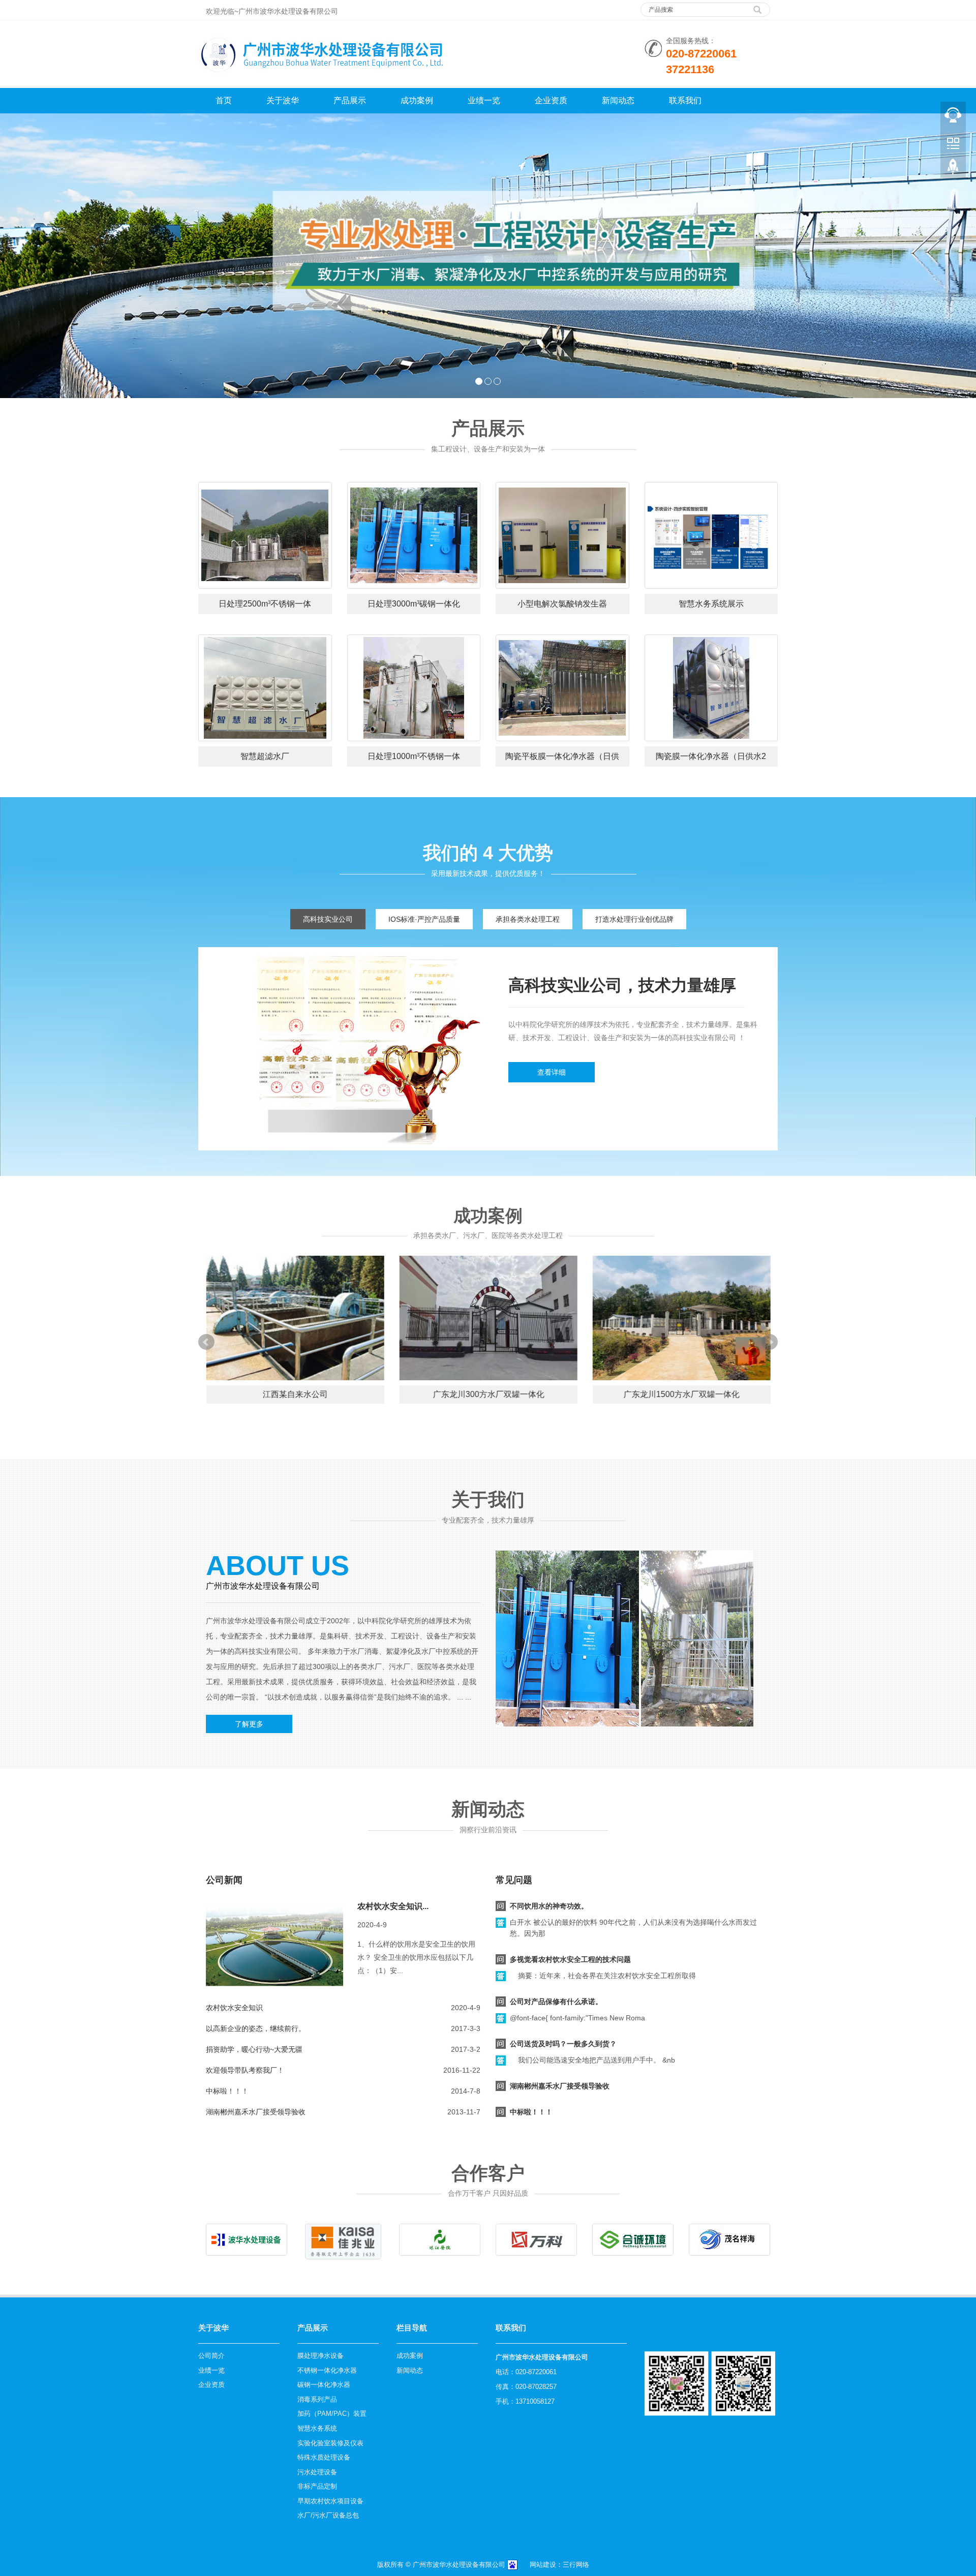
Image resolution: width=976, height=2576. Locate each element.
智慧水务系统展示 (711, 604)
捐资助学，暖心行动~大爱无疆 (254, 2049)
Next (770, 1342)
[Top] (953, 168)
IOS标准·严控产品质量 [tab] (424, 919)
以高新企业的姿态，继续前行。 (256, 2028)
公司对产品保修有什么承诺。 (556, 2002)
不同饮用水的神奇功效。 (549, 1906)
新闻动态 (618, 100)
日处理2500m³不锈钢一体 (265, 604)
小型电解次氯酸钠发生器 (562, 604)
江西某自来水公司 (295, 1394)
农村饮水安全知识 (234, 2008)
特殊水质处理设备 (324, 2457)
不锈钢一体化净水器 (327, 2370)
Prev (206, 1342)
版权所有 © (394, 2565)
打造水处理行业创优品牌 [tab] (634, 919)
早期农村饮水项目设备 (330, 2501)
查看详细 (552, 1072)
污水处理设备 (317, 2472)
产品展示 (350, 100)
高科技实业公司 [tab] (328, 919)
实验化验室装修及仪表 (330, 2443)
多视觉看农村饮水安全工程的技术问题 (570, 1959)
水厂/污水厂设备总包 (328, 2515)
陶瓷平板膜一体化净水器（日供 (562, 756)
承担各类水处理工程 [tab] (528, 919)
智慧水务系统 (317, 2428)
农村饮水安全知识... (393, 1906)
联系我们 (685, 100)
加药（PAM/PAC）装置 (332, 2414)
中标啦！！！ (227, 2091)
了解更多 (249, 1724)
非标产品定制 (317, 2486)
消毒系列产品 (317, 2399)
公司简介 (211, 2356)
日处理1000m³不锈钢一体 (414, 756)
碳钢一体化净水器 (324, 2385)
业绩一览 (484, 100)
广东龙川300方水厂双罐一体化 (488, 1394)
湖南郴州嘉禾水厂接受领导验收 (256, 2112)
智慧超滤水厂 (265, 756)
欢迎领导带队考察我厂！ (245, 2070)
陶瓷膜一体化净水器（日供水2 (711, 756)
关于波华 (283, 100)
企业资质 (551, 100)
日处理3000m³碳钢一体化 (414, 604)
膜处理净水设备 (321, 2356)
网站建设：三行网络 (559, 2565)
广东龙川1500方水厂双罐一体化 (681, 1394)
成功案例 (417, 100)
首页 (224, 100)
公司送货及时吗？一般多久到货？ (563, 2044)
